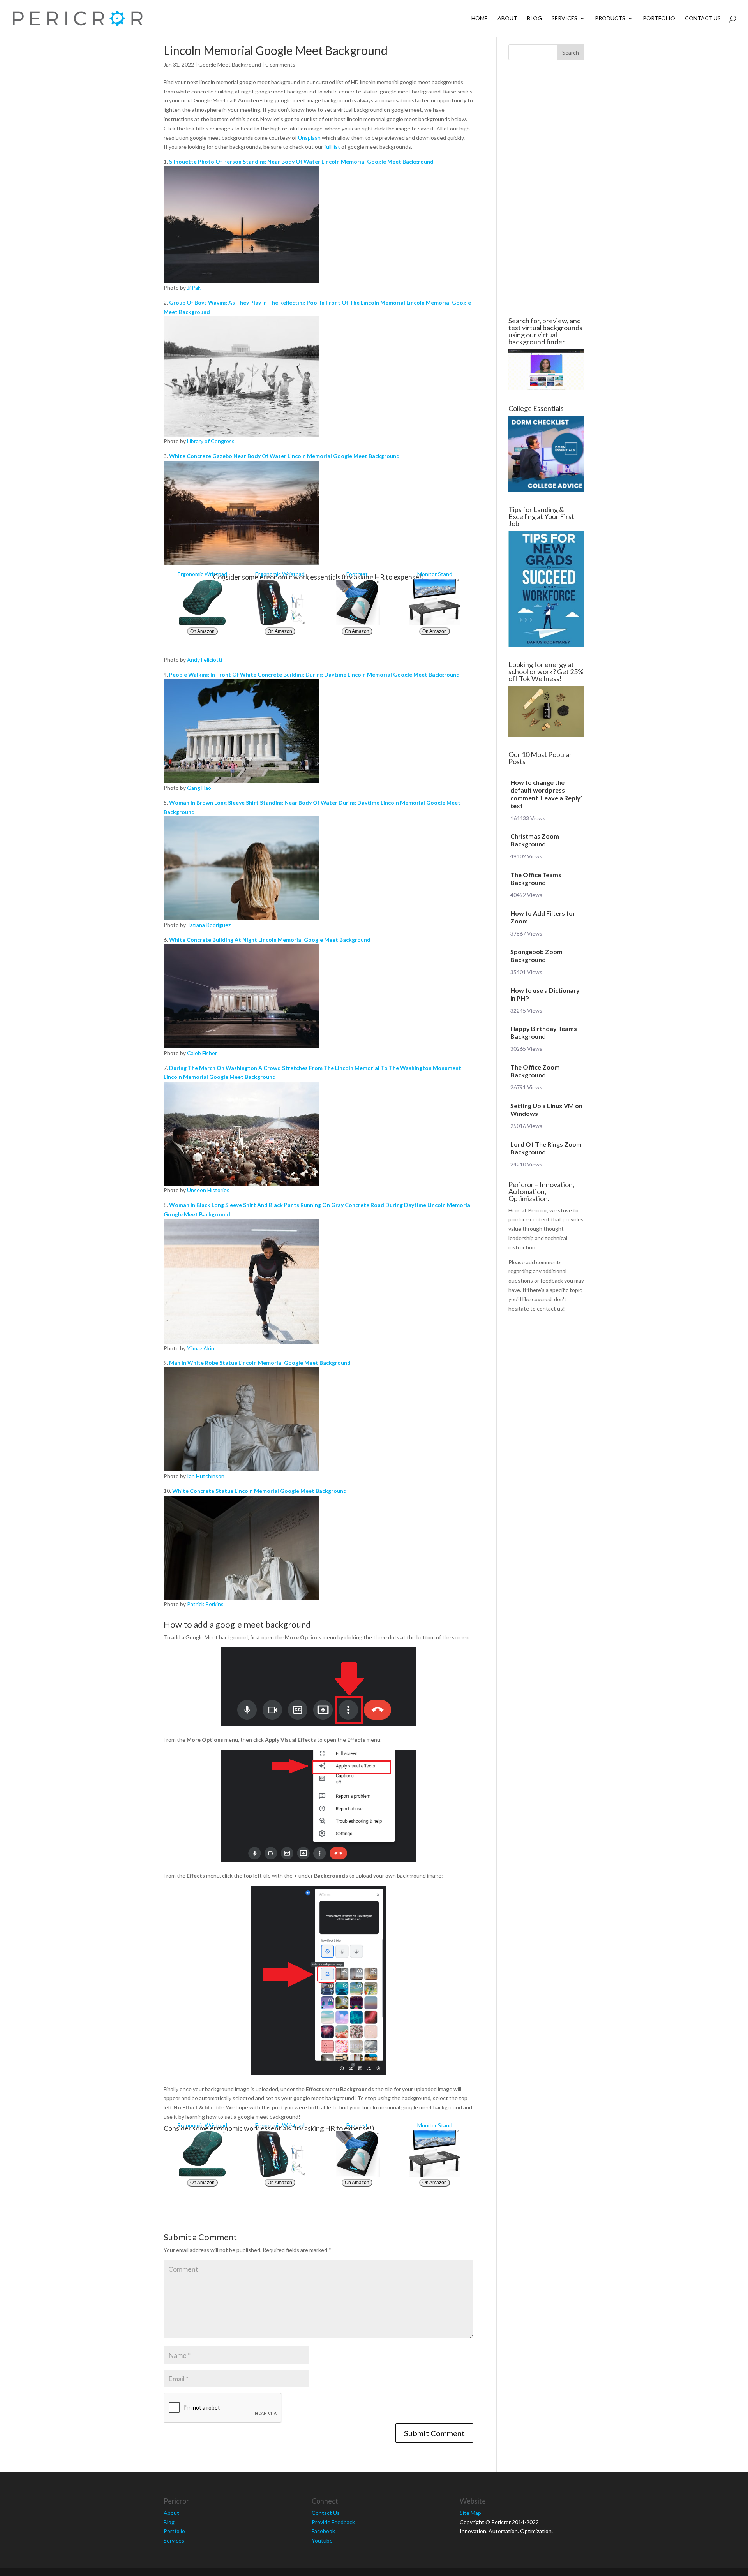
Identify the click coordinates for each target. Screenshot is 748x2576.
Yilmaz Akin (201, 1348)
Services (565, 19)
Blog (535, 19)
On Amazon (202, 631)
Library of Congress (211, 441)
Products (610, 19)
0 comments (280, 64)
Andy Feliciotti (205, 660)
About (507, 19)
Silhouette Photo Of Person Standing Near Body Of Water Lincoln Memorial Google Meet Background (301, 161)
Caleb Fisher (202, 1053)
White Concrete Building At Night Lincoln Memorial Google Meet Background (270, 940)
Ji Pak (194, 288)
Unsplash (309, 138)
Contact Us (703, 19)
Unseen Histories (208, 1190)
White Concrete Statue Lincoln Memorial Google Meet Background (259, 1491)
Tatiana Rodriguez (209, 925)
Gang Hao (199, 788)
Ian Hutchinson (206, 1476)
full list (332, 147)
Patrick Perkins (205, 1604)
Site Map (470, 2513)
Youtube (322, 2540)
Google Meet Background (230, 64)
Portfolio (659, 19)
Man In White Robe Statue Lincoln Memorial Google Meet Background (260, 1363)
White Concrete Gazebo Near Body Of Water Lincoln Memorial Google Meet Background (284, 456)
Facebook (323, 2531)
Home (480, 19)
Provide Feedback (333, 2522)
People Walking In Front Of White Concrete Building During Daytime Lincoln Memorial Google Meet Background (314, 674)
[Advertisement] (117, 189)
